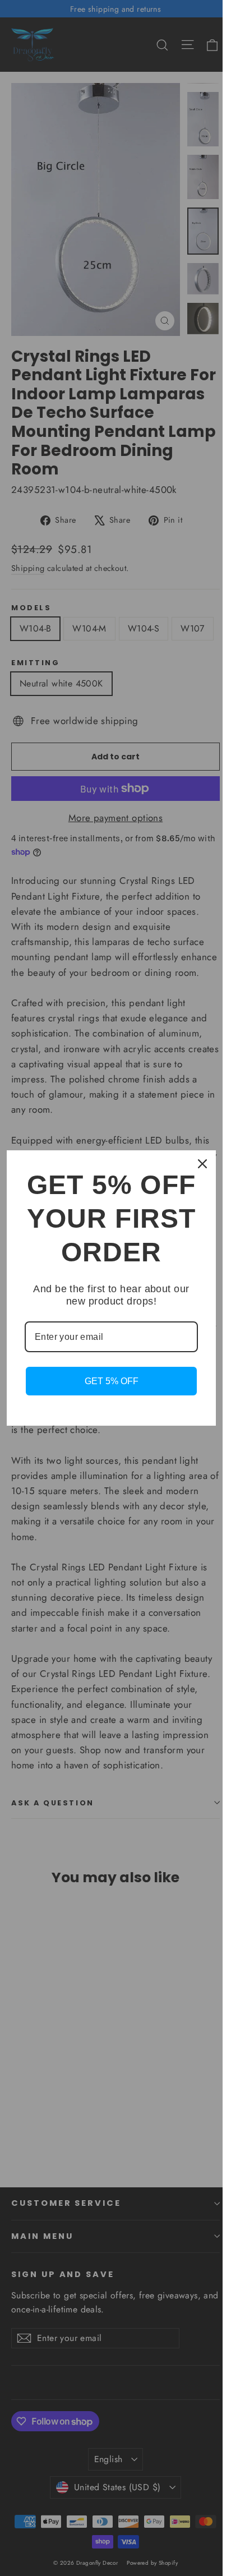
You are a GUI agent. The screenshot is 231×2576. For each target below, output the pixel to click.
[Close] (202, 1164)
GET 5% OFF (112, 1381)
